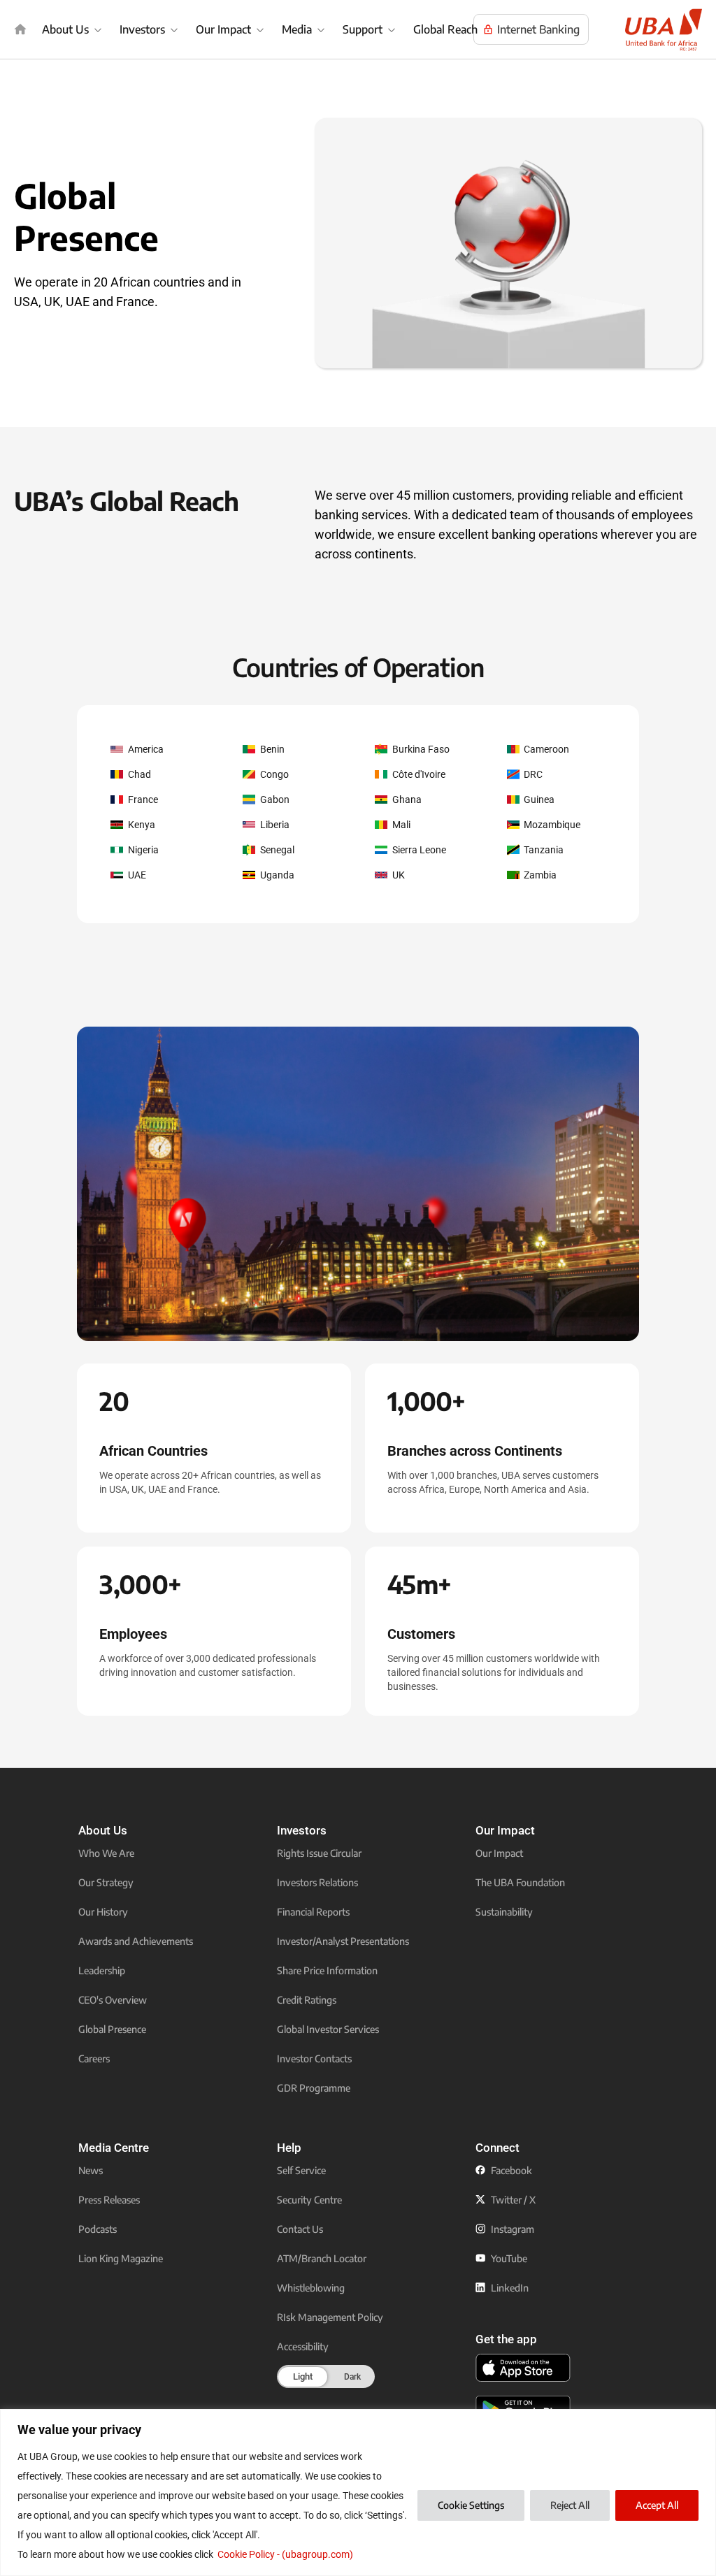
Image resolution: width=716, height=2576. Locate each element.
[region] (358, 2492)
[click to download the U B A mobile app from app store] (523, 2368)
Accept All (657, 2505)
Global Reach (445, 29)
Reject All (570, 2505)
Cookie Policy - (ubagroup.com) (285, 2554)
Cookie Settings (471, 2505)
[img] (20, 29)
